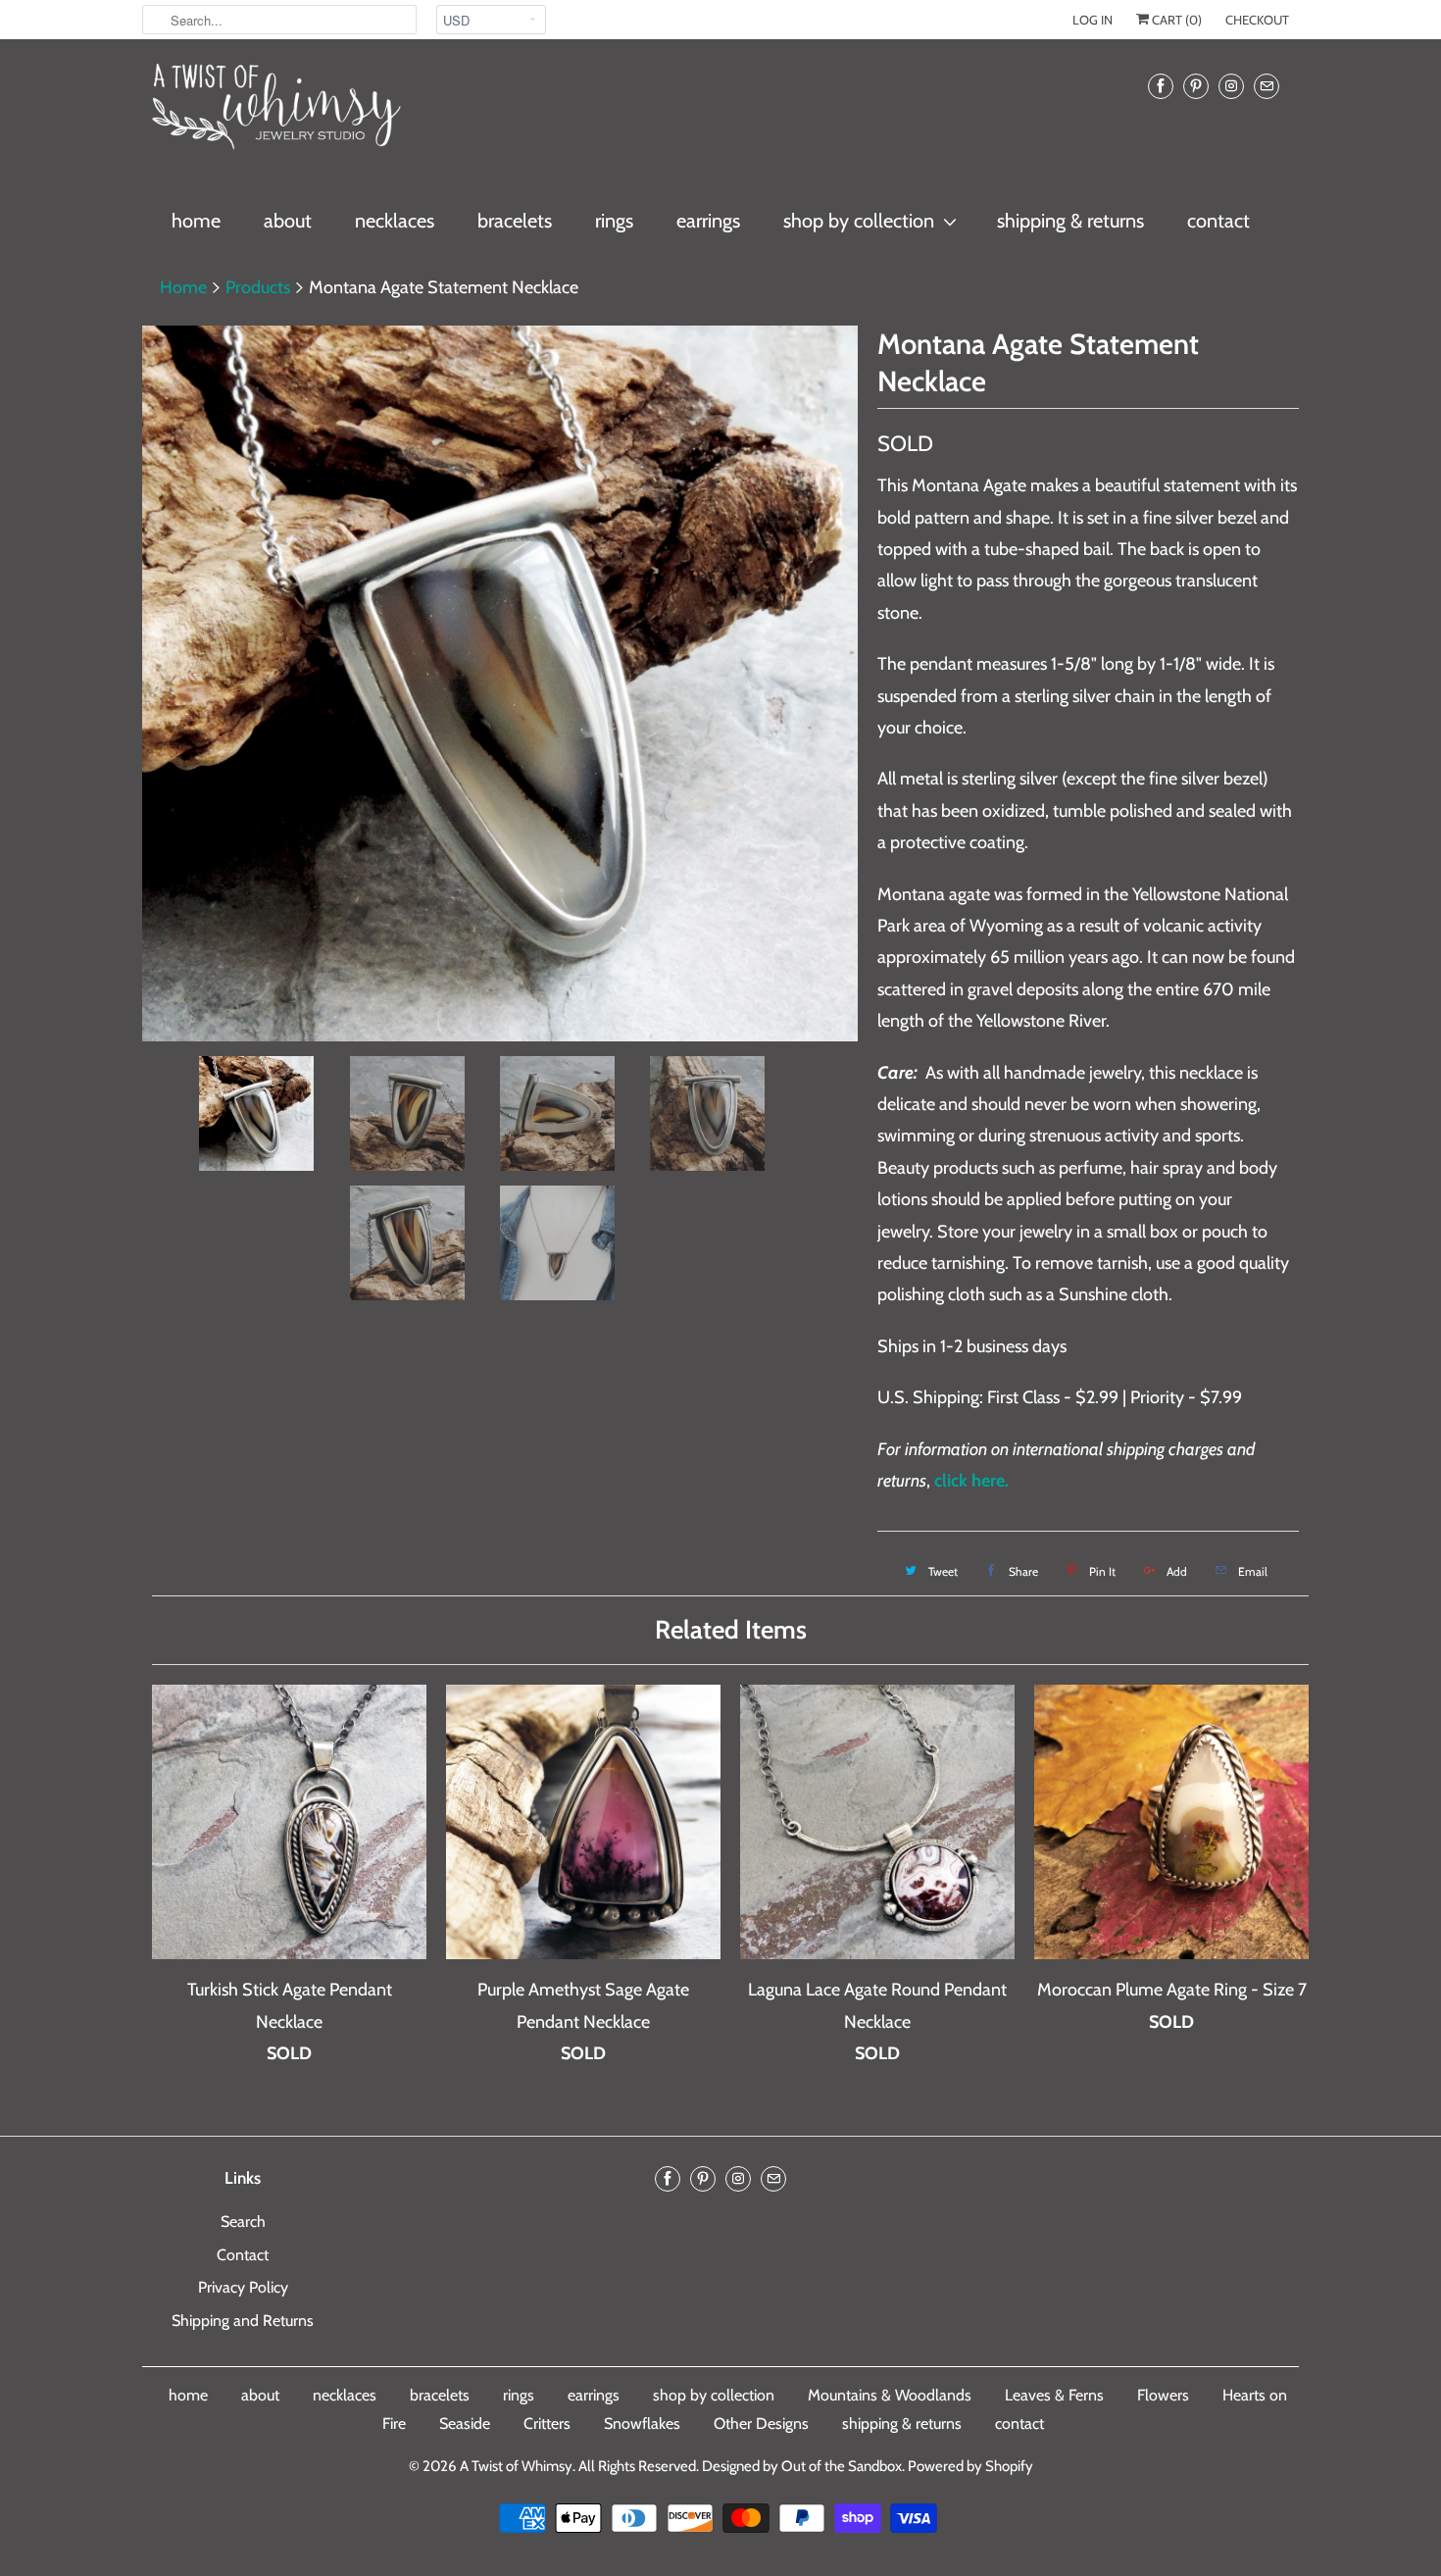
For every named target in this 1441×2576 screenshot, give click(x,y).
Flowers (1163, 2395)
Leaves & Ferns (1054, 2395)
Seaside (465, 2424)
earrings (708, 221)
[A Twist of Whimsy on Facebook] (1161, 86)
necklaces (395, 221)
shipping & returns (1070, 221)
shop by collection (859, 221)
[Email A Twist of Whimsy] (1267, 86)
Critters (547, 2424)
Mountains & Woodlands (890, 2395)
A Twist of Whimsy (516, 2466)
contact (1218, 221)
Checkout (1257, 20)
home (196, 221)
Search (243, 2222)
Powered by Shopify (970, 2466)
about (288, 221)
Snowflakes (642, 2424)
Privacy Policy (243, 2287)
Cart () (1175, 20)
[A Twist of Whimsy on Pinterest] (1196, 86)
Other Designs (761, 2424)
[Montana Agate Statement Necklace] (500, 683)
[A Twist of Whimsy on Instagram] (1231, 86)
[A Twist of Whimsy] (274, 115)
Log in (1093, 20)
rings (614, 221)
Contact (243, 2255)
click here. (971, 1481)
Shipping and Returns (243, 2321)
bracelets (515, 221)
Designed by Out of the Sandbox (802, 2466)
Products (258, 287)
